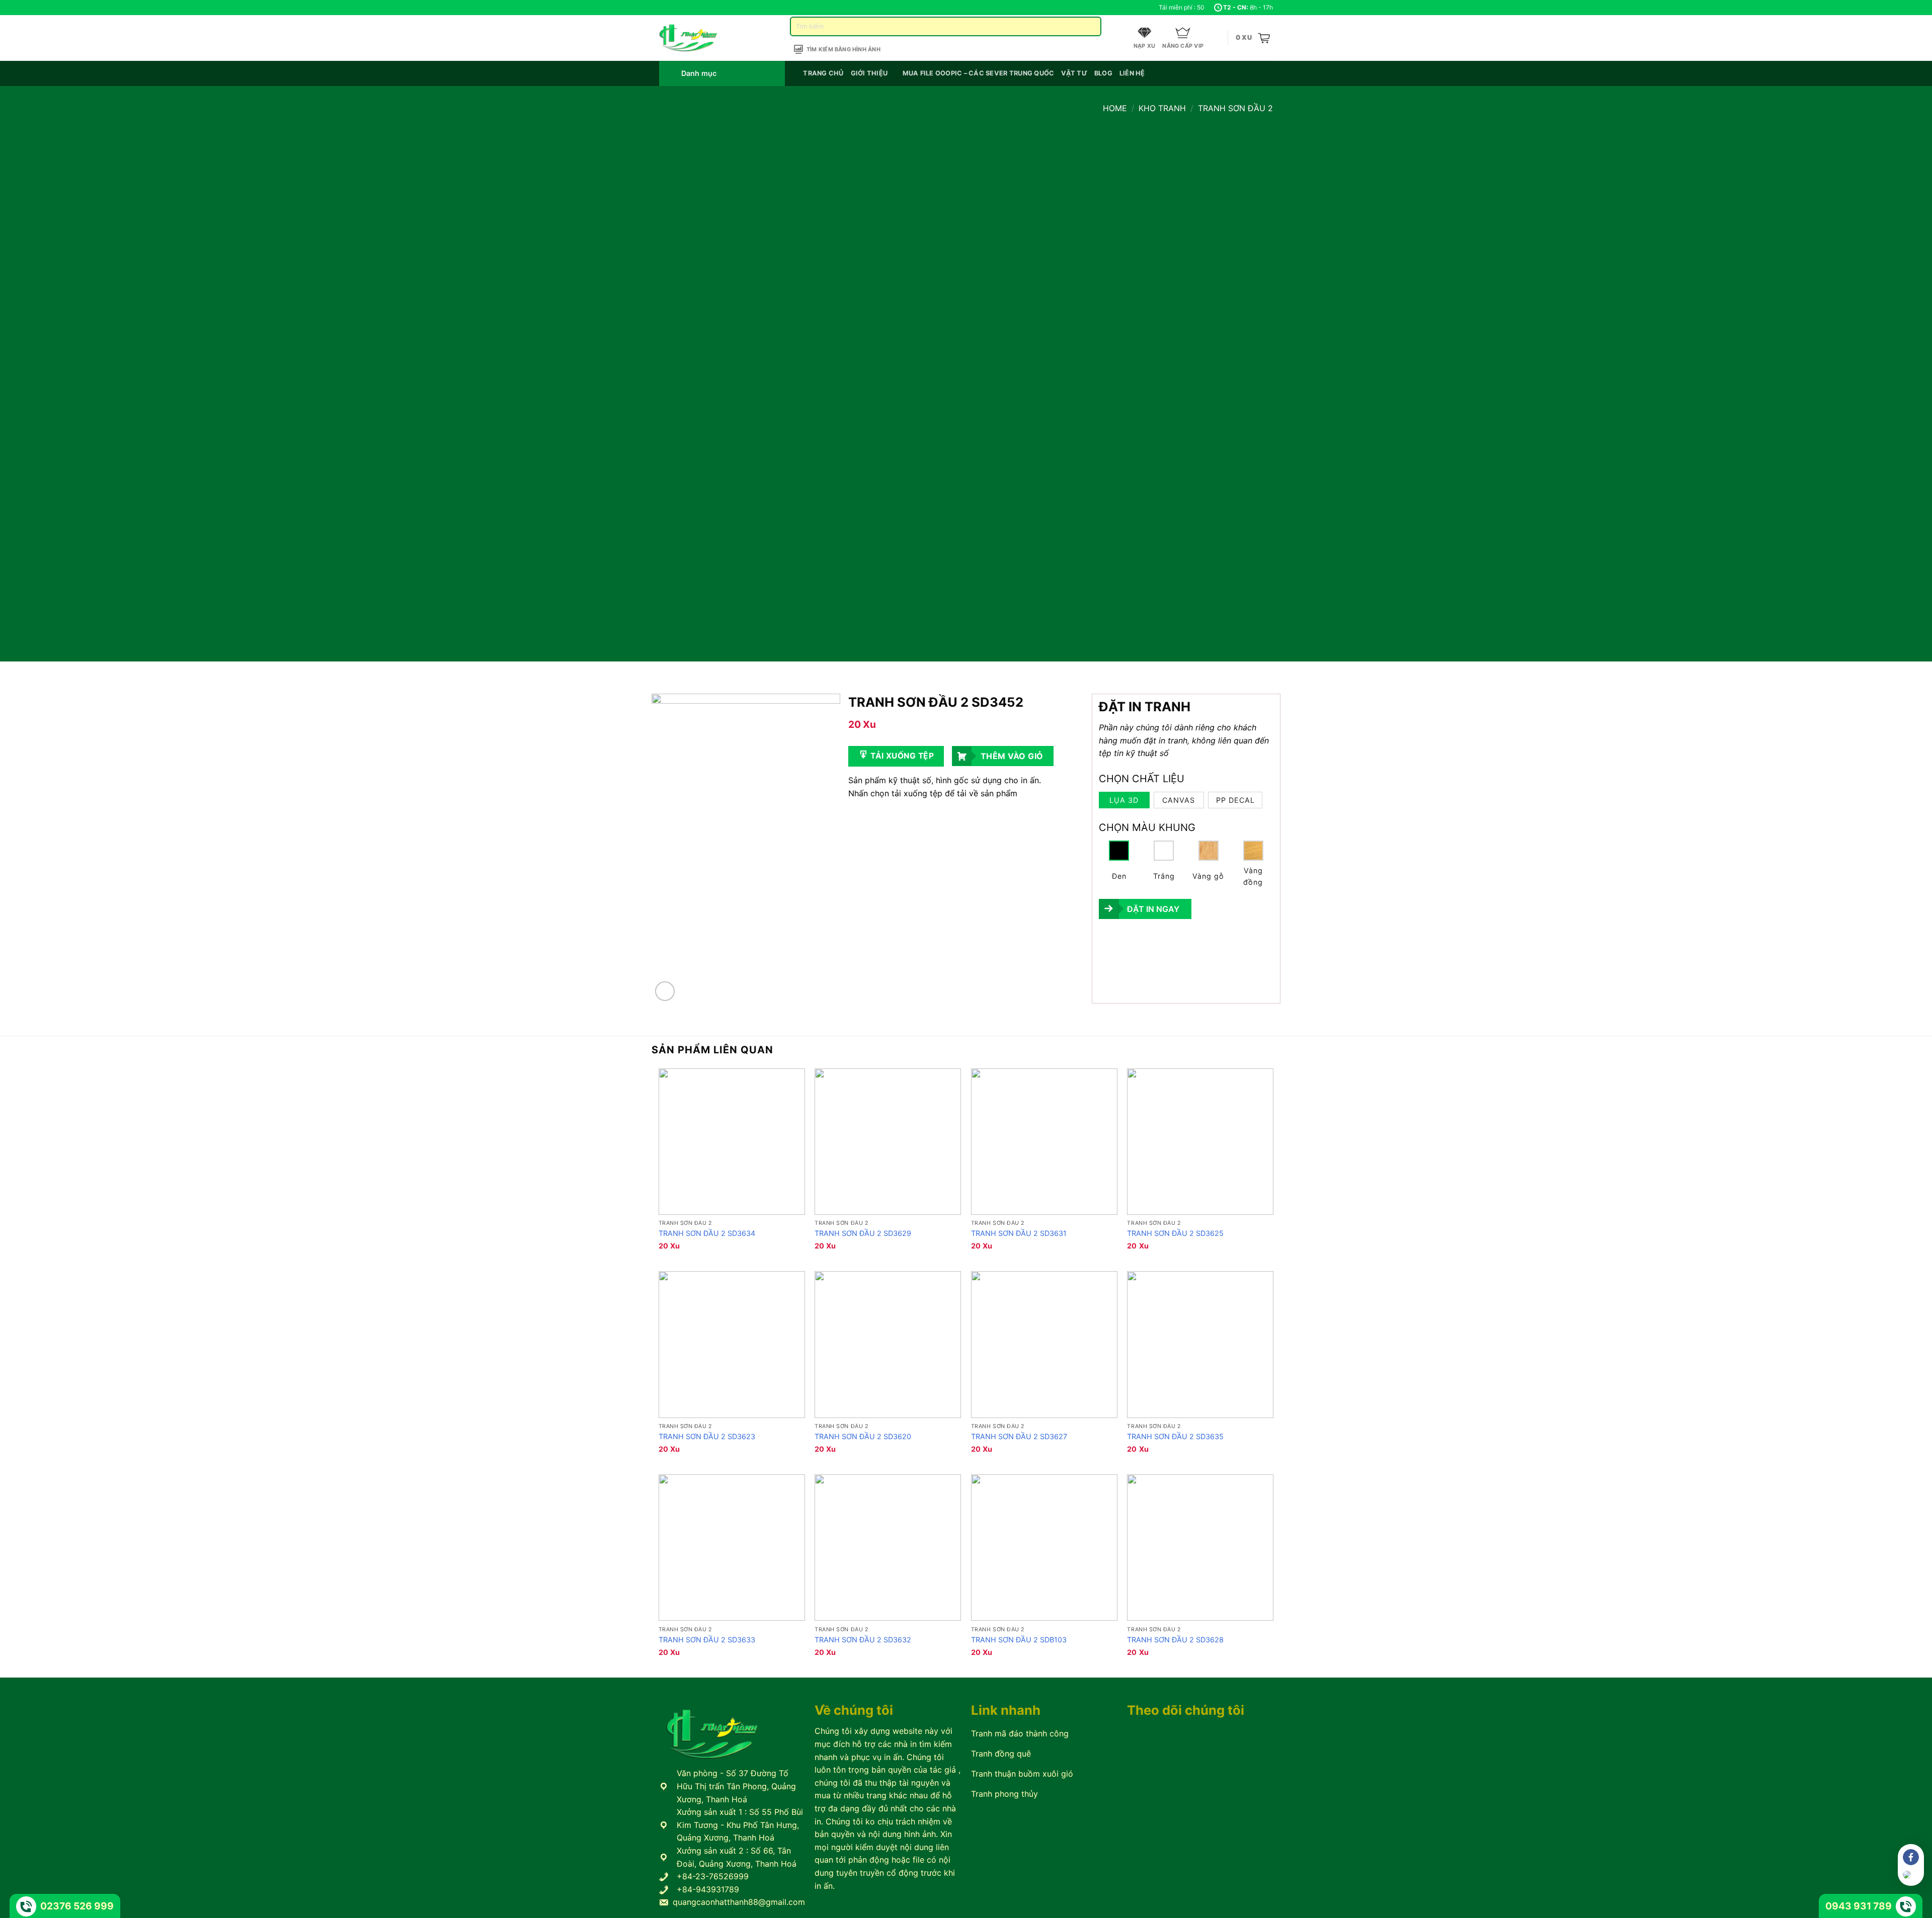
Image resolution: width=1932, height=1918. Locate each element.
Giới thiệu (869, 73)
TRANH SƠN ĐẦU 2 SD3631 (1019, 1233)
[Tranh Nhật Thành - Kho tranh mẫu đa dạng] (701, 38)
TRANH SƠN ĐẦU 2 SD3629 (863, 1233)
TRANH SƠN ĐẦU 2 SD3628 (1175, 1640)
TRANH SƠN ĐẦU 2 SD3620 (863, 1436)
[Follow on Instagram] (674, 8)
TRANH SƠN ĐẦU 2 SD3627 (1019, 1436)
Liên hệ (1132, 73)
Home (1115, 108)
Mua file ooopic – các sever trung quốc (979, 73)
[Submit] (1090, 26)
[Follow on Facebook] (664, 8)
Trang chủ (823, 73)
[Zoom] (665, 991)
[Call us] (693, 8)
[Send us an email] (683, 8)
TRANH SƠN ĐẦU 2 (1235, 108)
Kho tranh (1162, 108)
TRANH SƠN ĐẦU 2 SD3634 (707, 1233)
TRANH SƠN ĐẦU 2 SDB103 (1019, 1640)
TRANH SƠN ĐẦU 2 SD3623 (707, 1436)
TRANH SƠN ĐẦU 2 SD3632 (863, 1640)
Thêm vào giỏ (1012, 756)
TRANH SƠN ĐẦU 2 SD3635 (1175, 1436)
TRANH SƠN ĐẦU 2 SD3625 (1175, 1233)
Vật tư (1074, 73)
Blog (1103, 73)
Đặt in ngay (1153, 909)
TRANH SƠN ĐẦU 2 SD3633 (707, 1640)
